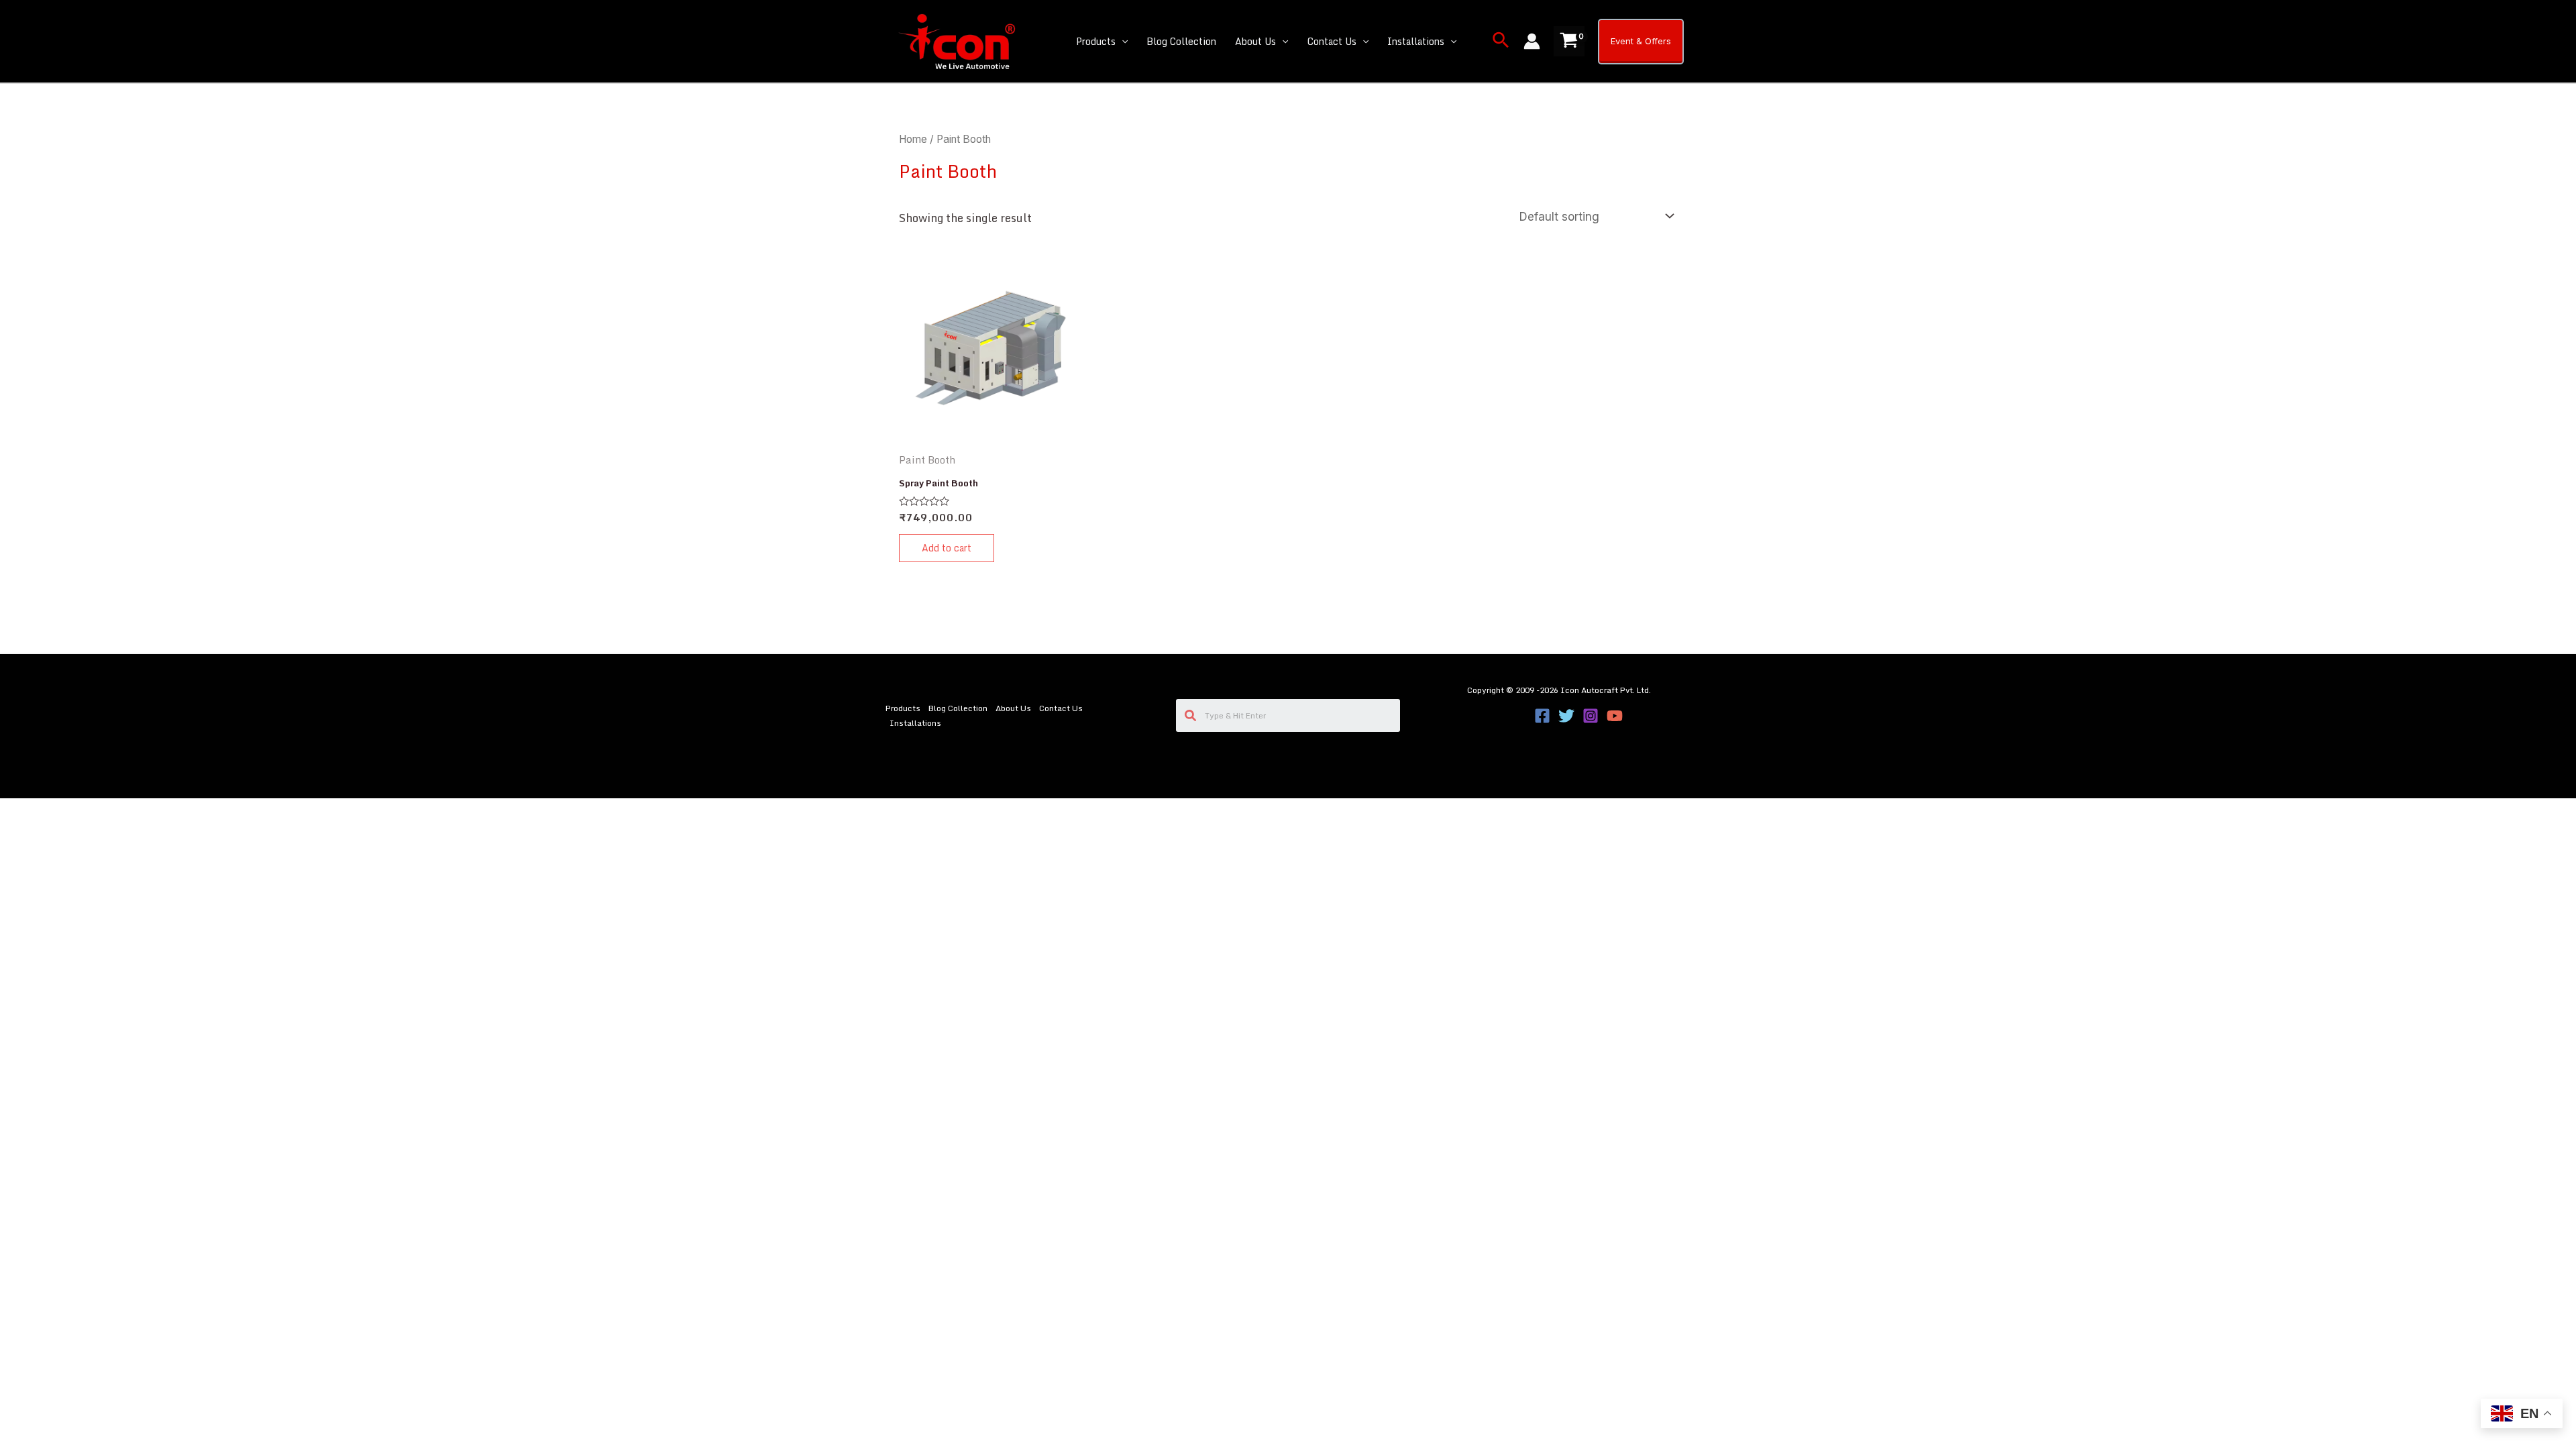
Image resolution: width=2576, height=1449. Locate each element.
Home (913, 139)
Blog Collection (1181, 41)
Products (1096, 41)
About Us (1255, 41)
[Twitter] (1566, 716)
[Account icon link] (1532, 41)
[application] (1122, 42)
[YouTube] (1615, 716)
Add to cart (947, 548)
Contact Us (1332, 41)
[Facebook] (1542, 716)
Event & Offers (1641, 41)
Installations (1416, 41)
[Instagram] (1591, 716)
